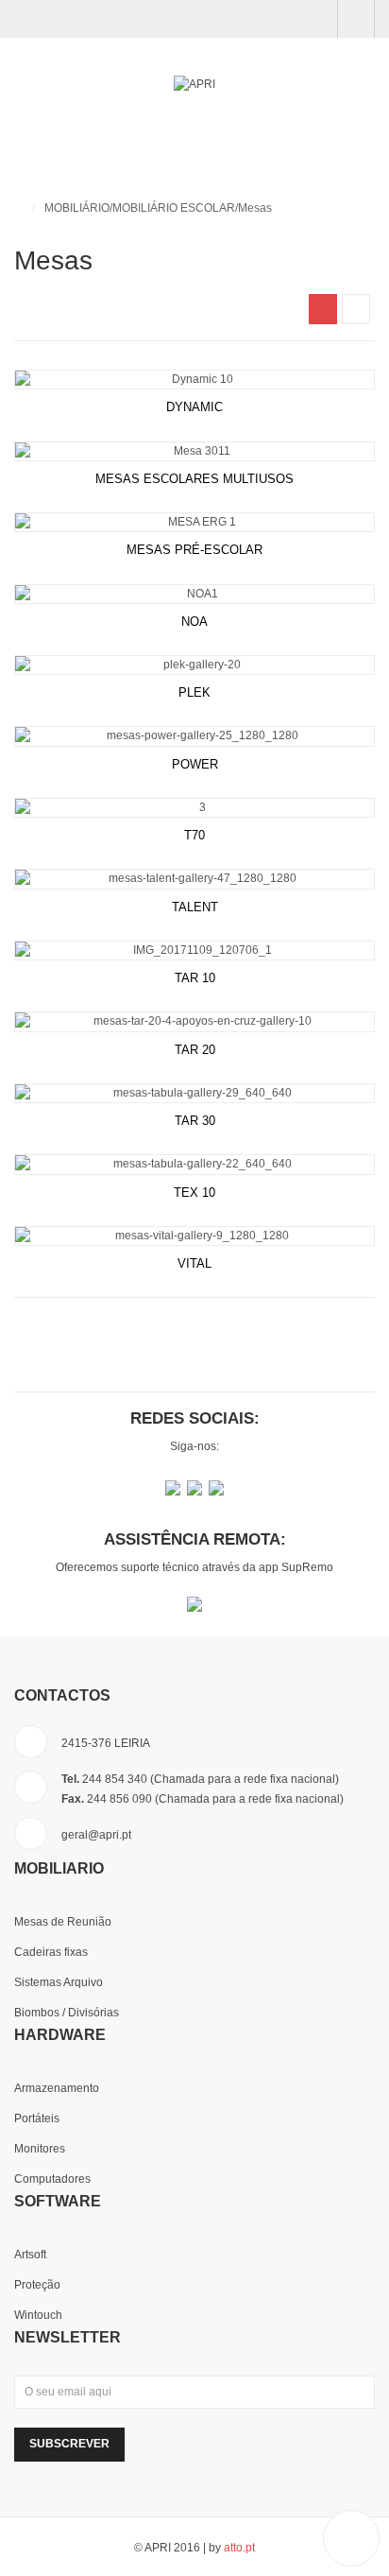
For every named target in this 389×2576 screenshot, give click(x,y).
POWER (195, 764)
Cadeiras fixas (51, 1952)
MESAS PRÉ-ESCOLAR (194, 550)
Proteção (37, 2285)
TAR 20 (195, 1050)
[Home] (18, 208)
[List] (356, 309)
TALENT (195, 907)
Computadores (52, 2179)
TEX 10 (194, 1193)
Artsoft (30, 2255)
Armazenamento (57, 2088)
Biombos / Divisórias (67, 2013)
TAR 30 (195, 1121)
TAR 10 (195, 978)
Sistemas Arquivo (59, 1982)
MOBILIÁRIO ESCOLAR (174, 208)
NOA (194, 622)
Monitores (40, 2149)
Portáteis (37, 2118)
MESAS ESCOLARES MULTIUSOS (194, 479)
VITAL (194, 1263)
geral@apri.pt (96, 1835)
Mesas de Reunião (63, 1922)
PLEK (194, 692)
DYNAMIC (194, 407)
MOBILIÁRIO (77, 208)
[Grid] (323, 309)
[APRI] (194, 85)
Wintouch (38, 2315)
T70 (194, 835)
